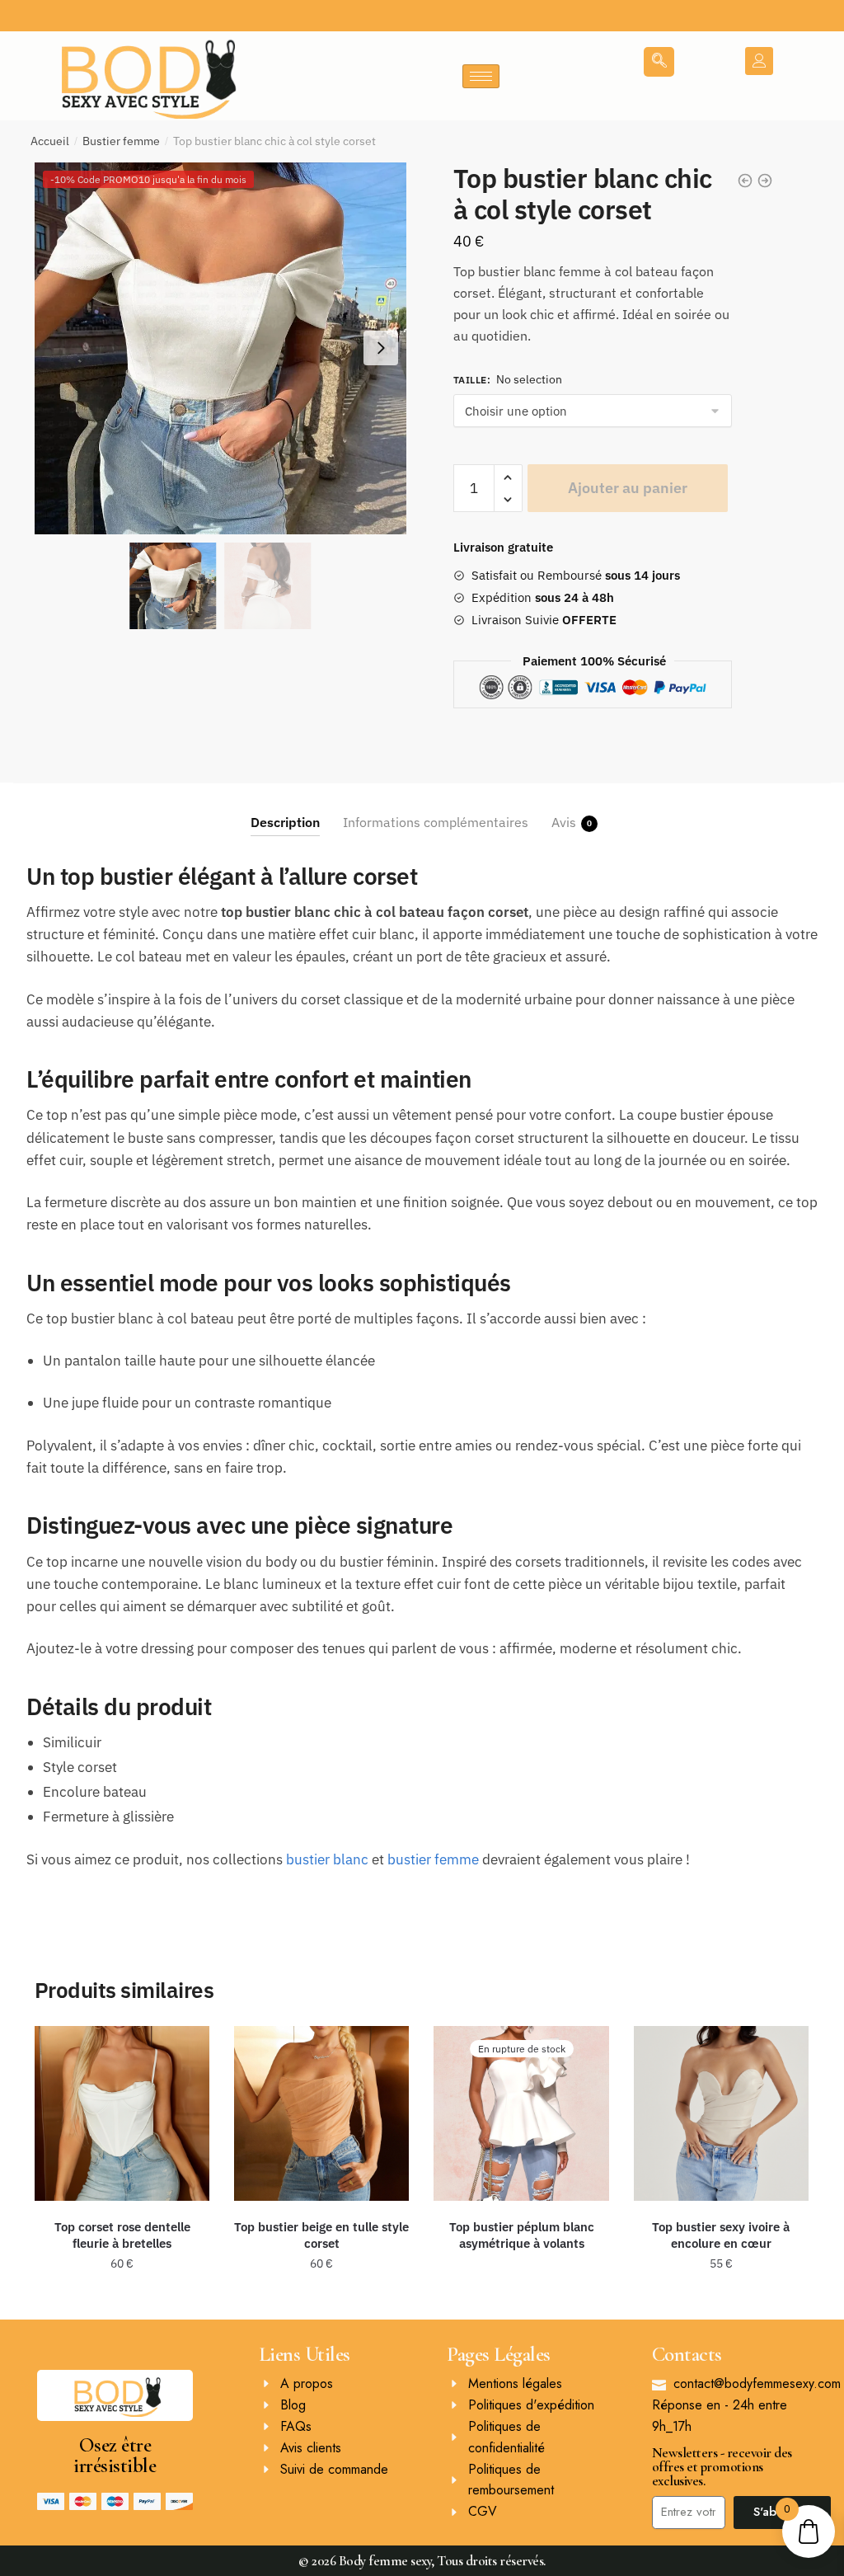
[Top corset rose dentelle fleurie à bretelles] (122, 2113)
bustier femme (433, 1859)
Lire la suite (521, 2301)
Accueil (50, 141)
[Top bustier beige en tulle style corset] (321, 2113)
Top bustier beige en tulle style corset (321, 2235)
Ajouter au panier (628, 488)
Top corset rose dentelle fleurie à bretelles (122, 2235)
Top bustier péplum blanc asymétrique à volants (522, 2235)
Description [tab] (285, 822)
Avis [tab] (564, 822)
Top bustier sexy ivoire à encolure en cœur (721, 2235)
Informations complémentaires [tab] (436, 822)
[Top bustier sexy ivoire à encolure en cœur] (721, 2113)
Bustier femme (121, 141)
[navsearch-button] (659, 62)
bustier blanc (327, 1859)
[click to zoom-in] (220, 348)
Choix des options (122, 2301)
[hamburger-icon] (481, 76)
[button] (381, 348)
